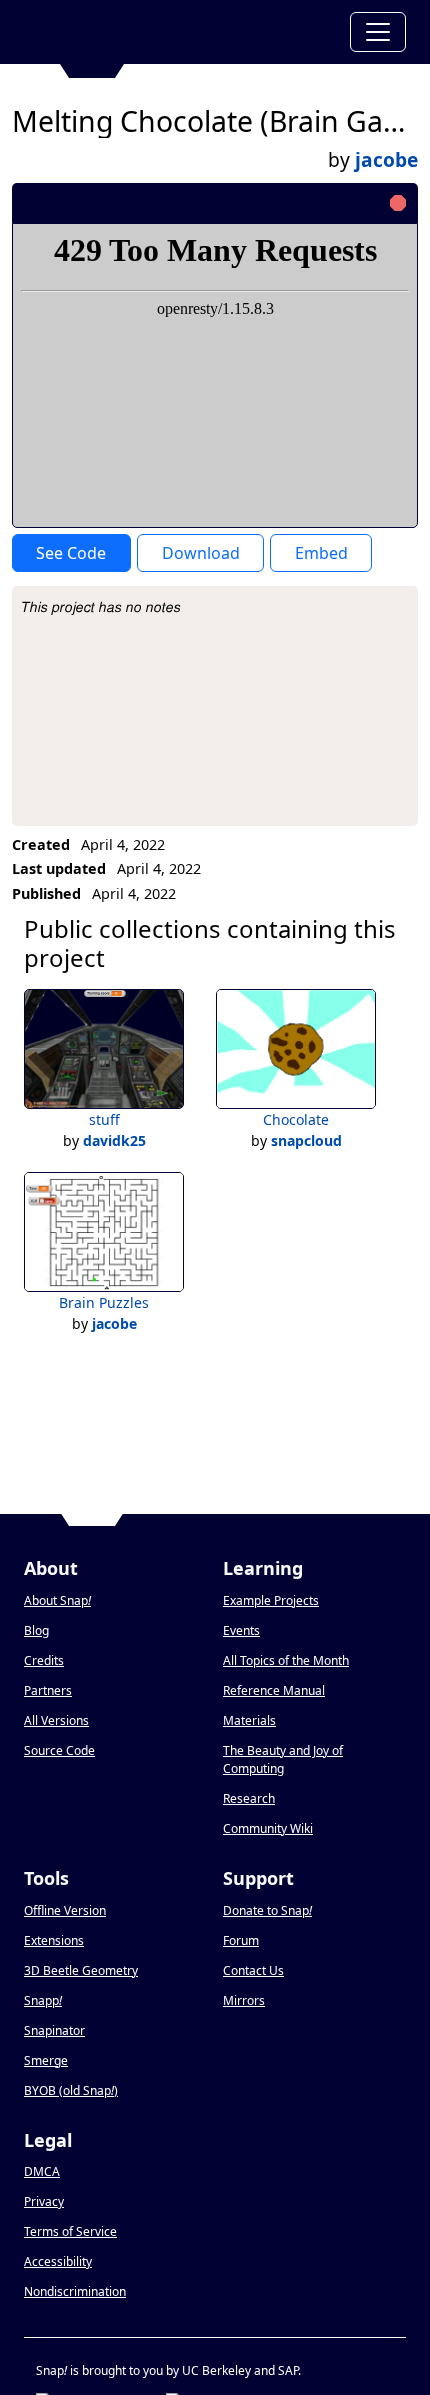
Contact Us (253, 1970)
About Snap (57, 1600)
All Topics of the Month (286, 1660)
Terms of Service (70, 2231)
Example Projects (271, 1600)
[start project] (328, 203)
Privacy (44, 2201)
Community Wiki (268, 1828)
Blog (36, 1630)
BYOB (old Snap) (71, 2090)
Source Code (59, 1750)
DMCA (42, 2171)
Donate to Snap (267, 1910)
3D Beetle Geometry (81, 1970)
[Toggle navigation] (378, 32)
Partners (48, 1690)
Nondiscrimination (75, 2291)
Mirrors (244, 2000)
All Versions (56, 1720)
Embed (321, 553)
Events (241, 1630)
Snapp (43, 2000)
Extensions (54, 1940)
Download (201, 553)
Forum (241, 1940)
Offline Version (65, 1910)
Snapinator (54, 2030)
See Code (71, 553)
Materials (249, 1720)
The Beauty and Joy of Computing (283, 1759)
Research (249, 1798)
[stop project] (395, 203)
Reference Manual (274, 1690)
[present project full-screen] (295, 203)
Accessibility (58, 2261)
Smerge (46, 2060)
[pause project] (362, 203)
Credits (44, 1660)
